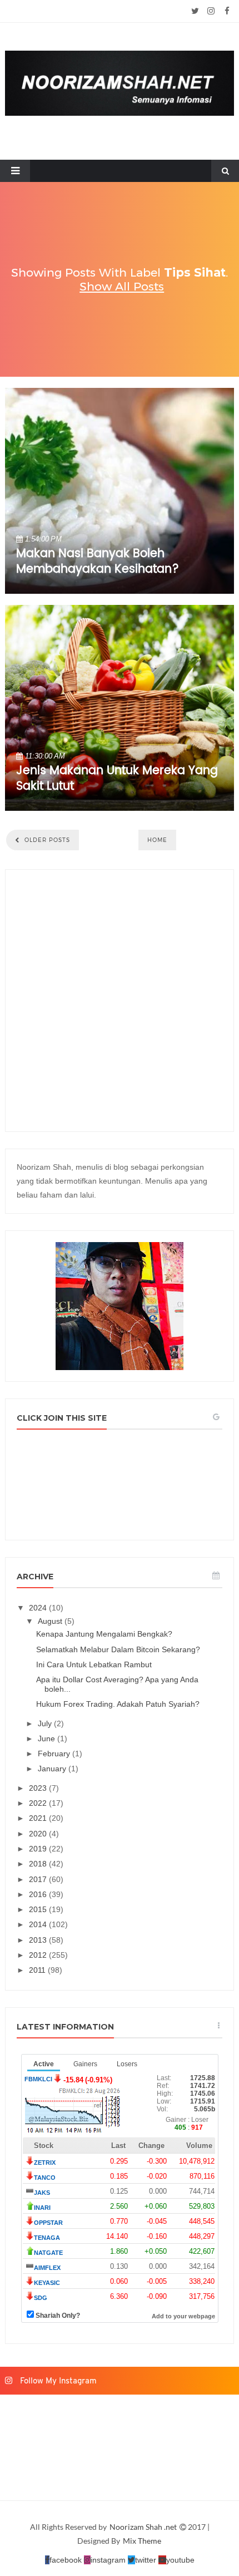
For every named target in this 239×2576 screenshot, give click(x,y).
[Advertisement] (120, 1001)
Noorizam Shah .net (144, 2527)
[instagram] (211, 11)
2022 (39, 1803)
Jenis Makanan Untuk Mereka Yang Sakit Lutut (117, 779)
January (53, 1769)
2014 (39, 1924)
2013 (39, 1940)
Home (157, 840)
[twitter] (195, 11)
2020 (39, 1834)
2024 (39, 1608)
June (48, 1738)
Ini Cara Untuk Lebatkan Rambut (94, 1664)
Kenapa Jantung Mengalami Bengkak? (104, 1634)
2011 (38, 1970)
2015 (39, 1909)
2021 (39, 1818)
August (51, 1621)
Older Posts (46, 840)
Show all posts (122, 286)
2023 (39, 1788)
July (46, 1723)
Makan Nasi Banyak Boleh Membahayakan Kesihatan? (98, 562)
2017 (39, 1879)
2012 (39, 1955)
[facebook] (227, 11)
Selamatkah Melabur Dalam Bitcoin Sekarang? (118, 1649)
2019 (39, 1849)
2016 (39, 1894)
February (55, 1754)
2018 (39, 1864)
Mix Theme (142, 2541)
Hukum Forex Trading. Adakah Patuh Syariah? (118, 1704)
